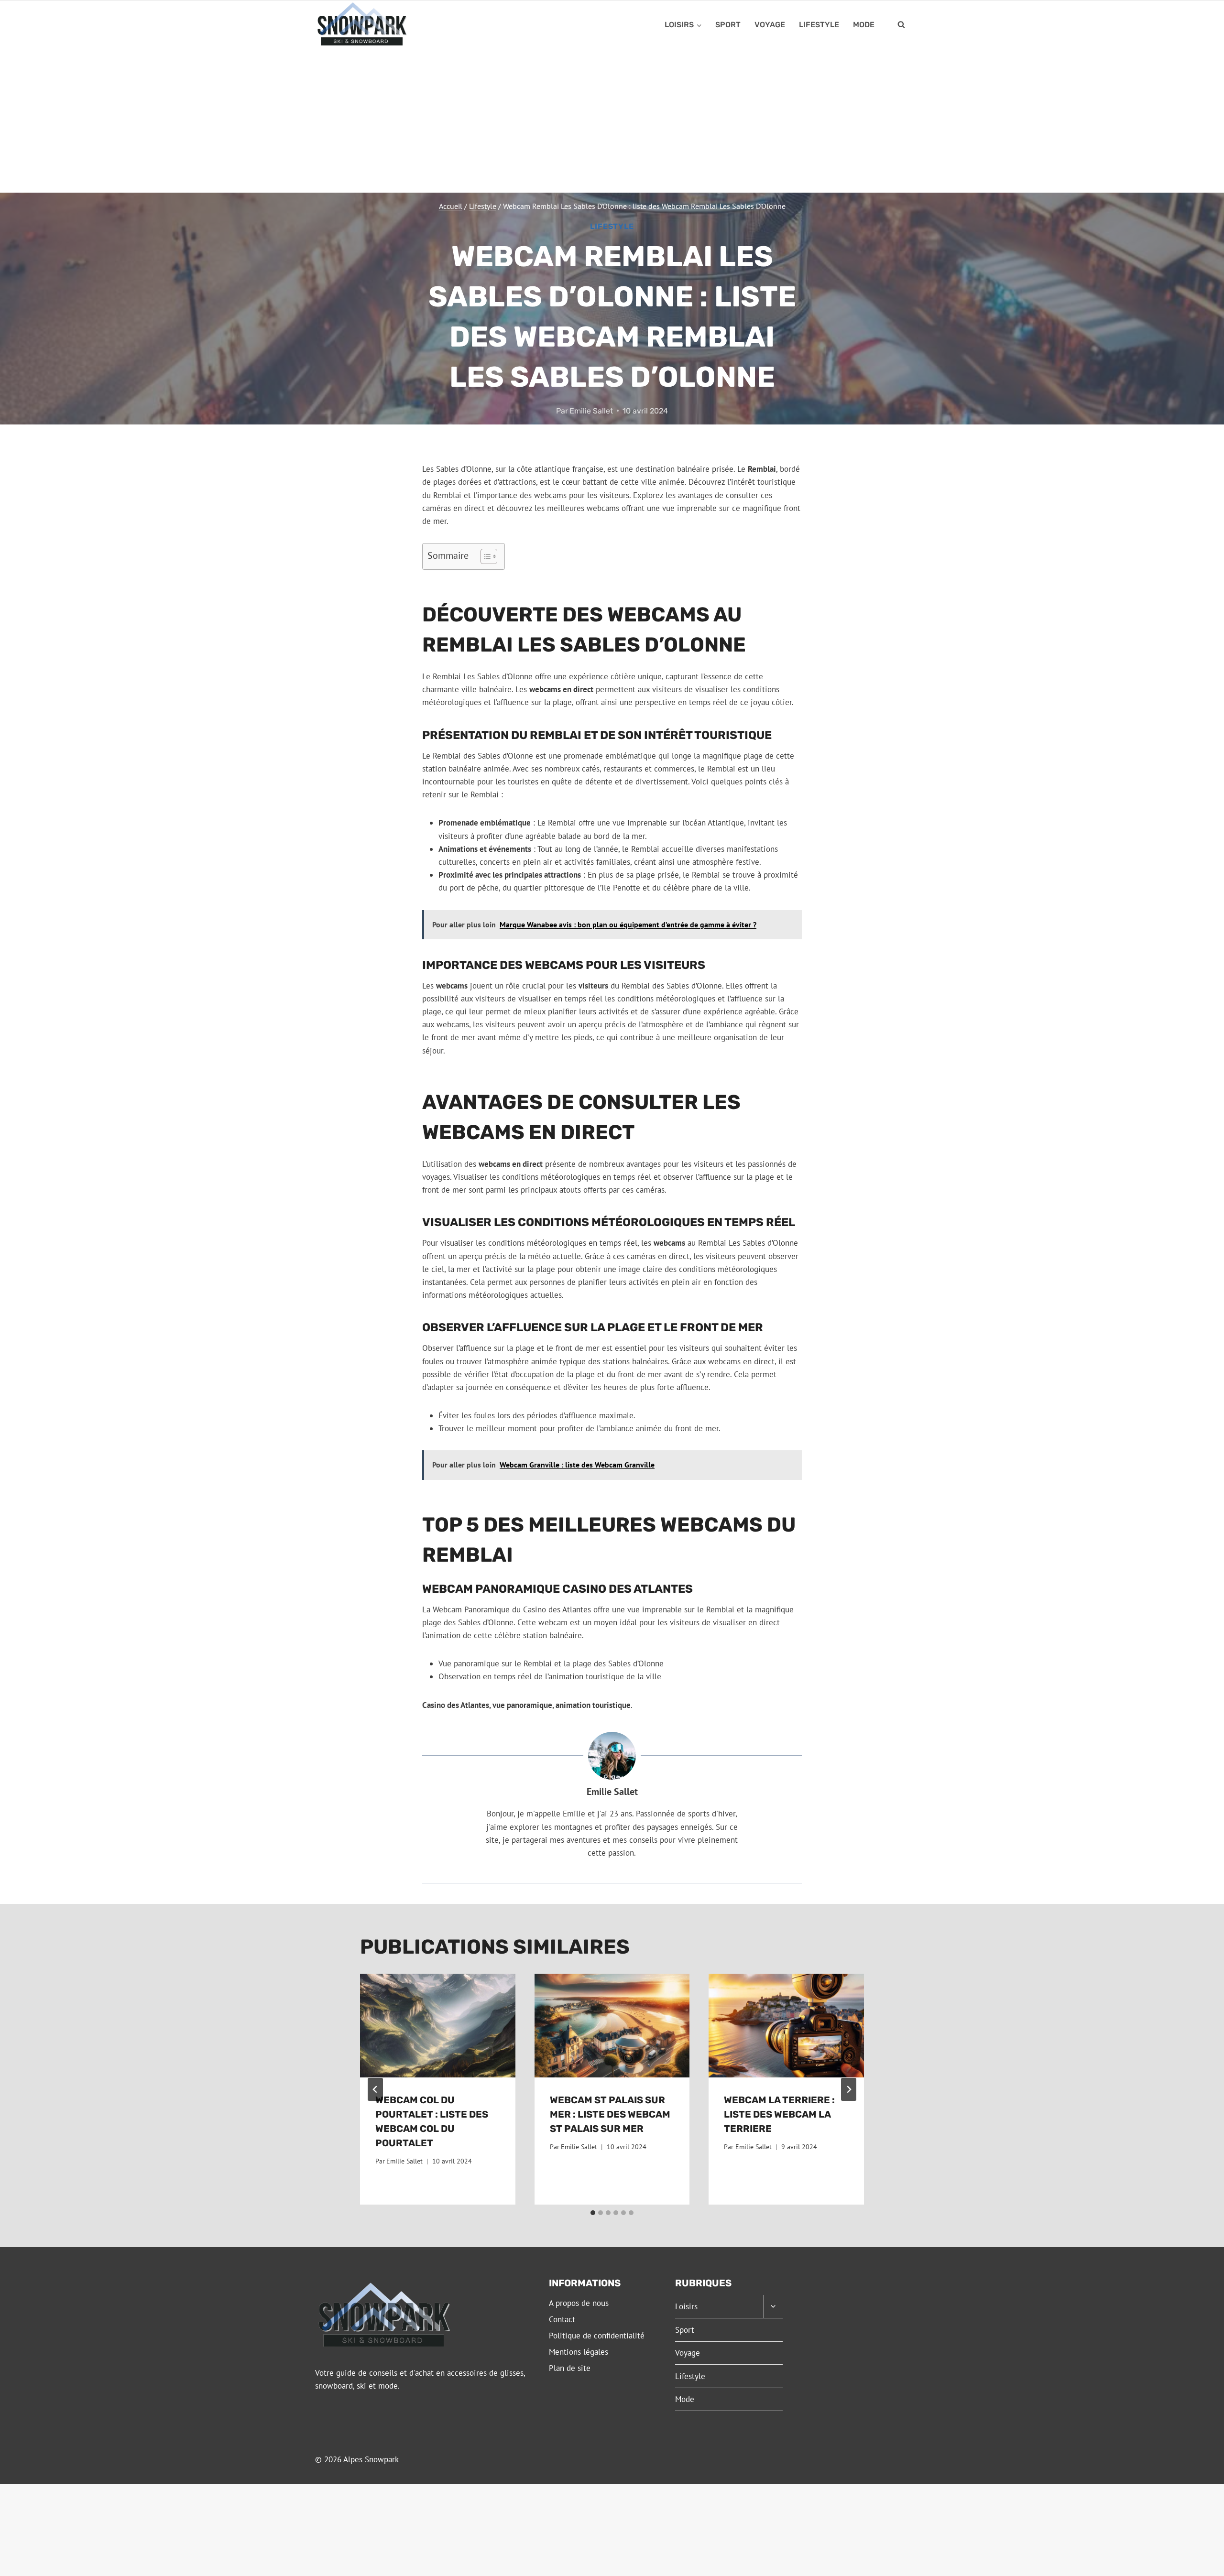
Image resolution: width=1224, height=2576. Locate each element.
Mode (864, 25)
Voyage (770, 25)
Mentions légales (579, 2352)
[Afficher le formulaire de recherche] (901, 25)
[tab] (593, 2213)
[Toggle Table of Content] (484, 556)
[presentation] (438, 2025)
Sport (728, 25)
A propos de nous (579, 2303)
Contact (562, 2319)
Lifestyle (819, 25)
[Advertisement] (612, 121)
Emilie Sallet (591, 411)
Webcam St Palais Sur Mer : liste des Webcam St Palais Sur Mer (610, 2114)
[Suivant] (849, 2089)
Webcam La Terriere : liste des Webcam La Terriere (779, 2114)
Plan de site (570, 2368)
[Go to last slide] (375, 2089)
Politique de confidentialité (597, 2336)
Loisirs (686, 2306)
